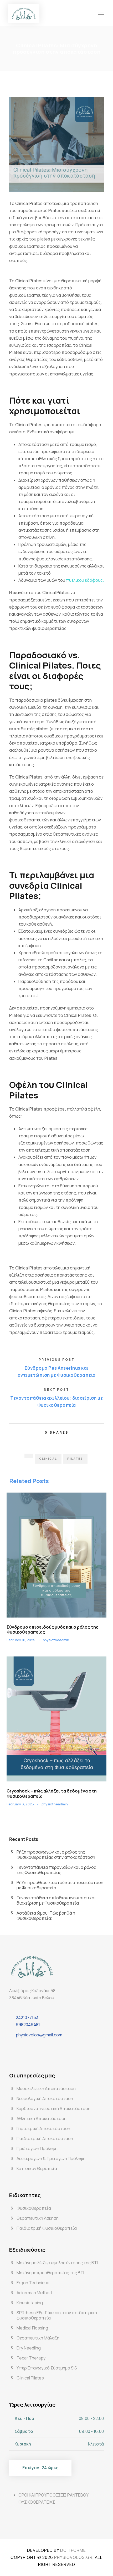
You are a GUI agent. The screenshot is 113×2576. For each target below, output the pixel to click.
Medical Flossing (32, 2328)
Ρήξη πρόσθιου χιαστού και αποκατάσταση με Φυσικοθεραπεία (60, 1885)
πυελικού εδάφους (84, 580)
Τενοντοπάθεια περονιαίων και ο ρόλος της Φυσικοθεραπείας (56, 1870)
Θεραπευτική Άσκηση (38, 2218)
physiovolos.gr (73, 2557)
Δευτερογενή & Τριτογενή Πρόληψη (51, 2158)
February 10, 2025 (21, 1640)
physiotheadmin (56, 1640)
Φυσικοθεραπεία (34, 2208)
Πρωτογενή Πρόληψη (37, 2148)
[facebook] (15, 2048)
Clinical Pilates (30, 2378)
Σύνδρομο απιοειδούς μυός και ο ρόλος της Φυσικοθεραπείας (52, 1630)
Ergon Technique (33, 2283)
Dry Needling (29, 2348)
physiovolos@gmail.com (39, 2035)
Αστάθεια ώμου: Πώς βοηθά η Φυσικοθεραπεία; (46, 1916)
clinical (48, 1458)
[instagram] (28, 2048)
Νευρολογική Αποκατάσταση (45, 2098)
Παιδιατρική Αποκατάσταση (45, 2138)
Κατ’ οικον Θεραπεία (37, 2168)
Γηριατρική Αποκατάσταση (43, 2128)
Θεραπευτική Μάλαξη (38, 2338)
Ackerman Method (34, 2293)
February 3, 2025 (20, 1804)
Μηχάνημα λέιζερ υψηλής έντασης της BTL (58, 2263)
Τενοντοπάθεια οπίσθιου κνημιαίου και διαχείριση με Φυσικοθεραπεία (56, 1900)
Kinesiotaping (30, 2303)
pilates (75, 1458)
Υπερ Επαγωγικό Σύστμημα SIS (47, 2368)
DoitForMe (73, 2550)
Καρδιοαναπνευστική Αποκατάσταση (53, 2108)
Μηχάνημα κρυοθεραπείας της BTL (51, 2273)
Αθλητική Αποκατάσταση (42, 2118)
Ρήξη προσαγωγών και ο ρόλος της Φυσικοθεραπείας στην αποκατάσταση (56, 1855)
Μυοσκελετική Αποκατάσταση (46, 2088)
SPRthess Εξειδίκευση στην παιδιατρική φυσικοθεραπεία (57, 2315)
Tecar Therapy (31, 2358)
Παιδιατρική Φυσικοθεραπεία (47, 2228)
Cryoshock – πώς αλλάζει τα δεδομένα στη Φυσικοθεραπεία (52, 1793)
